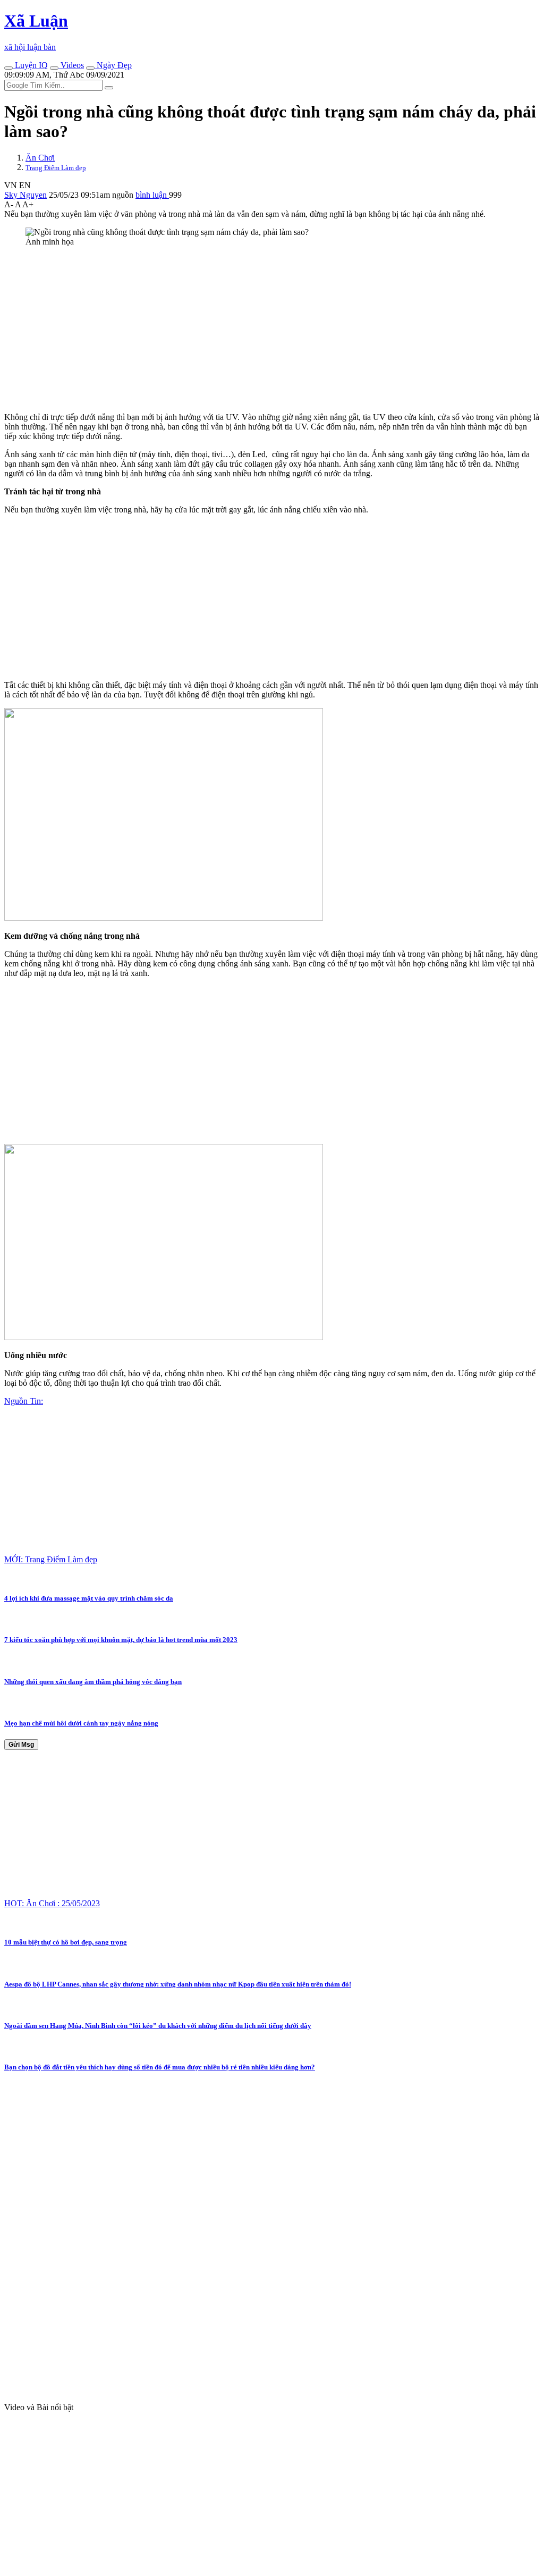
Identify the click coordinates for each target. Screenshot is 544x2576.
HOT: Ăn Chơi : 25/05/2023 (52, 1903)
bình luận (152, 195)
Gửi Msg (21, 1745)
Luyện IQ (30, 65)
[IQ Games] (8, 68)
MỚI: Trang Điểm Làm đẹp (51, 1559)
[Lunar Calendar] (90, 68)
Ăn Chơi (40, 158)
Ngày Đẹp (113, 65)
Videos (71, 65)
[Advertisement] (272, 330)
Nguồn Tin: (24, 1401)
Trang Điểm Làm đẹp (56, 168)
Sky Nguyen (25, 195)
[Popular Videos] (54, 68)
